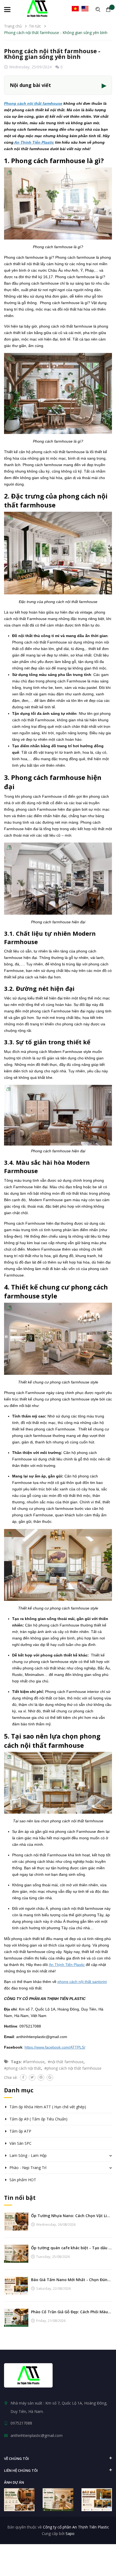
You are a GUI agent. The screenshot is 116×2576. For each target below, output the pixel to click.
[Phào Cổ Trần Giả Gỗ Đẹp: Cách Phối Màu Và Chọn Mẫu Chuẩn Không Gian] (16, 2317)
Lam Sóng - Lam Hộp (28, 2155)
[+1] (50, 2077)
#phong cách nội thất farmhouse (73, 2068)
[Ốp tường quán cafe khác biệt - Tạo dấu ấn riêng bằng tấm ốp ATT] (16, 2253)
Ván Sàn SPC (21, 2143)
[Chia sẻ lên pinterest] (41, 2077)
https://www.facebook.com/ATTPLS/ (55, 2047)
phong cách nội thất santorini (82, 1982)
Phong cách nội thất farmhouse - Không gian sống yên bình (52, 54)
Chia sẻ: (11, 2077)
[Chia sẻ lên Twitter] (32, 2077)
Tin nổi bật (20, 2198)
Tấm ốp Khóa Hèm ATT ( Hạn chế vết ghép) (48, 2107)
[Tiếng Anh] (85, 9)
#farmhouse (34, 2062)
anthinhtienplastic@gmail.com (37, 2435)
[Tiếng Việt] (75, 9)
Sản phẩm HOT (23, 2180)
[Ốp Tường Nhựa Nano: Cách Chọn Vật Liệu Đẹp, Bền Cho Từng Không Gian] (16, 2221)
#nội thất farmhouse (66, 2062)
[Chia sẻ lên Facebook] (23, 2077)
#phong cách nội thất (23, 2068)
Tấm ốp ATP (20, 2131)
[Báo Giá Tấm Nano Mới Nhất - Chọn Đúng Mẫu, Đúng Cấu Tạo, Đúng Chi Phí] (16, 2285)
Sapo (70, 2533)
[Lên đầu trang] (103, 2558)
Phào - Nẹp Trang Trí (28, 2168)
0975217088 (21, 2423)
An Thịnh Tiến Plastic (34, 142)
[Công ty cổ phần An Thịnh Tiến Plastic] (28, 2375)
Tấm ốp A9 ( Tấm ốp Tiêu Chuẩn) (38, 2119)
